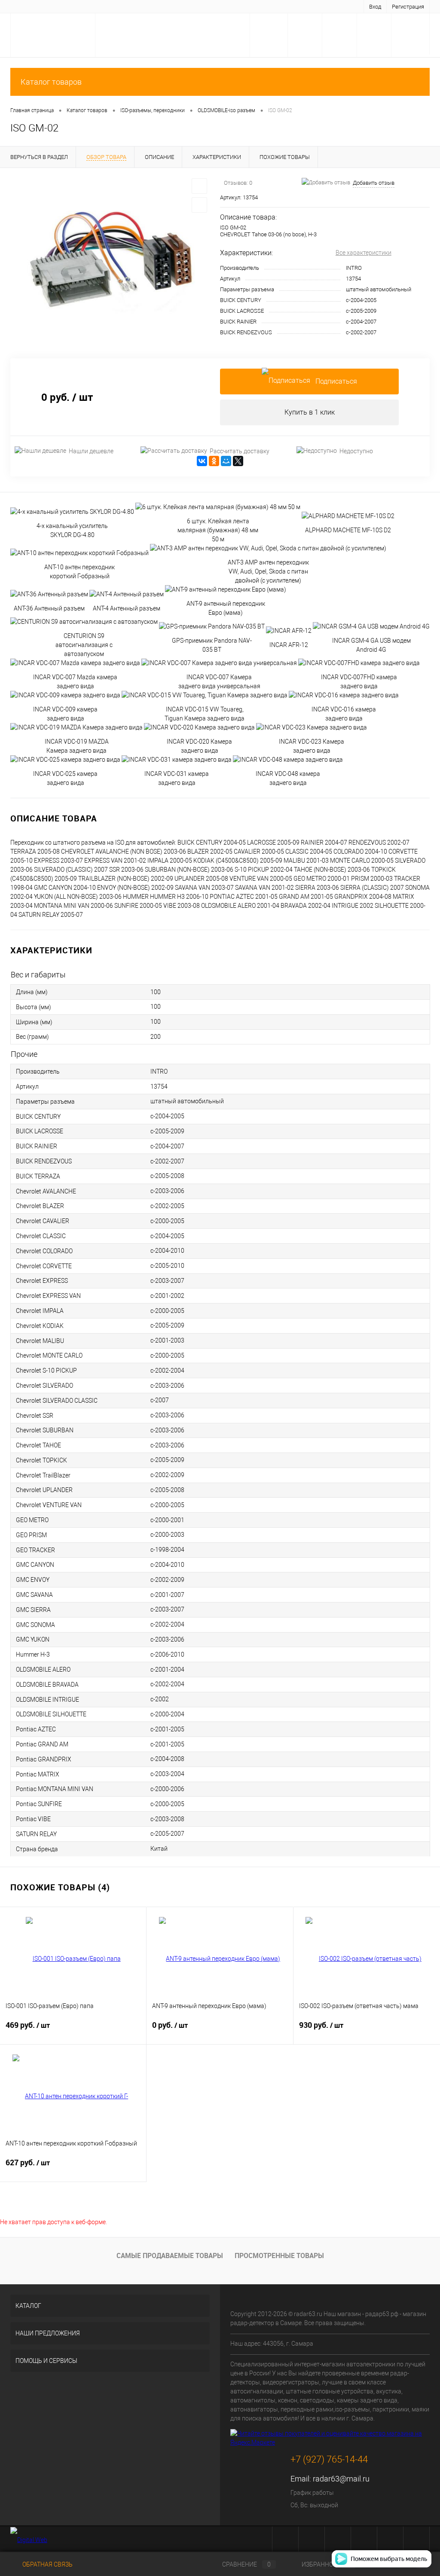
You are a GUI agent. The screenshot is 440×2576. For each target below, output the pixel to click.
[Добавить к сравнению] (199, 205)
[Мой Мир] (226, 461)
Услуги (54, 6)
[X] (238, 461)
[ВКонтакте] (202, 461)
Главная (26, 6)
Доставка (84, 6)
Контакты (218, 6)
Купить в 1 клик (310, 412)
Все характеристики (364, 253)
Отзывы (186, 6)
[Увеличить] (110, 258)
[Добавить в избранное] (199, 186)
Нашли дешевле (91, 451)
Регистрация (408, 7)
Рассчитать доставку (240, 451)
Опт (244, 6)
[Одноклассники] (214, 461)
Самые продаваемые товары (170, 2256)
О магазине (152, 6)
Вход (375, 7)
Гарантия (117, 6)
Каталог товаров (51, 82)
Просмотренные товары (279, 2256)
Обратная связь (47, 2564)
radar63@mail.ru (341, 2479)
